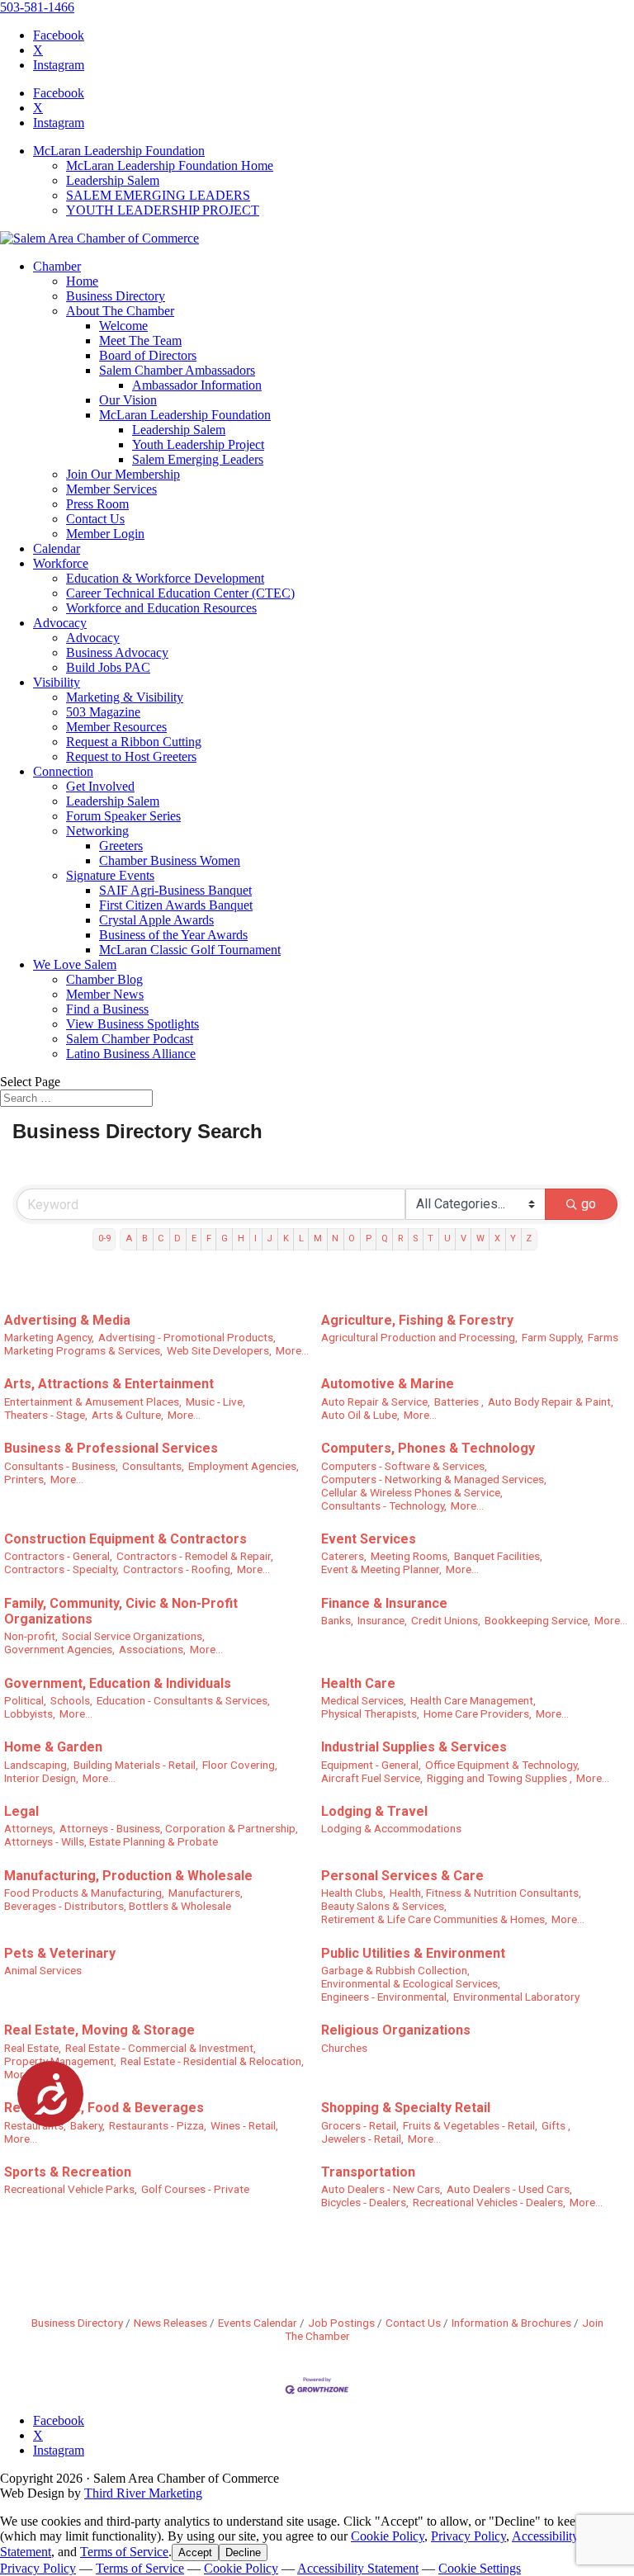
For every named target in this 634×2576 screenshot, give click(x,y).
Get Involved (100, 786)
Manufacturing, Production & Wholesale (128, 1876)
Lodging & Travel (374, 1811)
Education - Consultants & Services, (183, 1700)
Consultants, (153, 1466)
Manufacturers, (206, 1893)
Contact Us (95, 519)
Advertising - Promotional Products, (187, 1337)
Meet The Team (140, 340)
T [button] (431, 1238)
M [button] (318, 1238)
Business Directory (116, 296)
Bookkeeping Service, (537, 1620)
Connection (63, 771)
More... (292, 1350)
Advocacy (60, 623)
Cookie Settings (480, 2568)
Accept (195, 2552)
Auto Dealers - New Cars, (382, 2189)
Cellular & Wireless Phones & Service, (412, 1492)
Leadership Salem (113, 180)
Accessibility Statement (358, 2568)
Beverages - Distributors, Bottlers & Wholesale (118, 1906)
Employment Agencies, (244, 1466)
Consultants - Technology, (384, 1505)
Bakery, (88, 2125)
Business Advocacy (117, 652)
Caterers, (344, 1556)
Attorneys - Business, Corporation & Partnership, (179, 1828)
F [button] (209, 1238)
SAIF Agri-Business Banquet (175, 890)
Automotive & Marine (388, 1384)
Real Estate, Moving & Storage (99, 2030)
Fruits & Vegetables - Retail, (470, 2125)
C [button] (161, 1238)
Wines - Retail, (244, 2125)
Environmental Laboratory (516, 1997)
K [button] (286, 1238)
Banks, (337, 1620)
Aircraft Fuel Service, (372, 1778)
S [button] (415, 1238)
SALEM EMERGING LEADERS (158, 195)
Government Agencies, (59, 1649)
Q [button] (385, 1238)
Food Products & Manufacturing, (84, 1893)
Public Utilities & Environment (413, 1953)
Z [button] (529, 1238)
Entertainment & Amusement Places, (93, 1401)
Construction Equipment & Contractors (125, 1539)
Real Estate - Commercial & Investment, (161, 2048)
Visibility (57, 682)
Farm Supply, (553, 1337)
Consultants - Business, (61, 1466)
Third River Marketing (143, 2493)
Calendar (57, 548)
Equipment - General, (371, 1765)
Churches (344, 2048)
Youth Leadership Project (198, 444)
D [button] (177, 1238)
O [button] (352, 1238)
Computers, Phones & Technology (428, 1448)
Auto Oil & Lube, (360, 1415)
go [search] (589, 1204)
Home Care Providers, (478, 1713)
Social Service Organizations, (133, 1636)
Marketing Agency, (49, 1337)
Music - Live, (215, 1401)
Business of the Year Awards (173, 935)
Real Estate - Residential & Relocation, (212, 2061)
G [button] (225, 1238)
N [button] (335, 1238)
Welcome (123, 326)
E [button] (194, 1238)
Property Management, (60, 2061)
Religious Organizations (396, 2030)
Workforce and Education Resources (161, 608)
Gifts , (556, 2125)
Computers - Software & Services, (404, 1466)
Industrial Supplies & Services (414, 1747)
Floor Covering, (240, 1765)
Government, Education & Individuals (118, 1683)
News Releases (170, 2323)
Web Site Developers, (219, 1350)
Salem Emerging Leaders (198, 459)
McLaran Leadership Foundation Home (170, 165)
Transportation (368, 2172)
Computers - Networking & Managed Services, (434, 1479)
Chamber (57, 266)
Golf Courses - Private (195, 2189)
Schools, (71, 1700)
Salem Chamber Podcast (130, 1039)
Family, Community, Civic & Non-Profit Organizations (121, 1611)
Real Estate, (33, 2048)
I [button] (255, 1238)
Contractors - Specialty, (62, 1569)
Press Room (97, 504)
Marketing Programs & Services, (83, 1350)
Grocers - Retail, (360, 2125)
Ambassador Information (197, 385)
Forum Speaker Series (123, 816)
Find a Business (107, 1009)
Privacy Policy (468, 2536)
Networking (97, 831)
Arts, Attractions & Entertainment (109, 1384)
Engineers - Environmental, (385, 1997)
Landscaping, (37, 1765)
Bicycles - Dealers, (365, 2202)
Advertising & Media (67, 1320)
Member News (105, 994)
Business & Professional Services (111, 1448)
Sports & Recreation (68, 2172)
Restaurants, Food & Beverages (104, 2108)
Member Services (111, 489)
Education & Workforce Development (165, 578)
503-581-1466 (37, 7)
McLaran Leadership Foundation (119, 151)
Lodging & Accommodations (391, 1828)
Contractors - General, (58, 1556)
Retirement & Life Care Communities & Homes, (434, 1919)
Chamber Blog (104, 979)
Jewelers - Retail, (362, 2139)
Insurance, (382, 1620)
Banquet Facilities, (498, 1556)
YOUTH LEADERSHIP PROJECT (163, 210)
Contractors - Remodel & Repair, (195, 1556)
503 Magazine (103, 712)
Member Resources (116, 727)
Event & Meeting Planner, (381, 1569)
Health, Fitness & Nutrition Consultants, (485, 1893)
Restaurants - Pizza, (158, 2125)
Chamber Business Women (170, 860)
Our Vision (128, 400)
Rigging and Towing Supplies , (499, 1778)
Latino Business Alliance (131, 1054)
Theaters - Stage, (46, 1415)
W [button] (480, 1238)
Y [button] (513, 1238)
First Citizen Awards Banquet (176, 905)
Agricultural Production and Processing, (419, 1337)
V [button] (464, 1238)
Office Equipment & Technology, (502, 1765)
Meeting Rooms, (410, 1556)
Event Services (369, 1539)
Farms (603, 1337)
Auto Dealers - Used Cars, (509, 2189)
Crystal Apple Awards (156, 920)
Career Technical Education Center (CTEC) (180, 593)
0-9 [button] (104, 1238)
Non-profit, (31, 1636)
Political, (25, 1700)
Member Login (105, 534)
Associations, (152, 1649)
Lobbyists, (30, 1713)
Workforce (61, 563)
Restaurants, (35, 2125)
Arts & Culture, (128, 1415)
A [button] (129, 1238)
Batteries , (459, 1401)
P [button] (369, 1238)
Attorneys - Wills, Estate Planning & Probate (111, 1841)
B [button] (145, 1238)
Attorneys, (30, 1828)
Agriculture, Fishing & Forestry (417, 1320)
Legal (21, 1811)
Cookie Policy (388, 2536)
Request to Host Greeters (131, 756)
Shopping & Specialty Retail (406, 2108)
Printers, (25, 1479)
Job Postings (341, 2323)
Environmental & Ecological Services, (411, 1983)
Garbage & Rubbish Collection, (395, 1970)
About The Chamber (120, 311)
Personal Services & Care (402, 1876)
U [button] (447, 1238)
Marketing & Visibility (125, 697)
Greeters (121, 846)
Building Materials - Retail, (136, 1765)
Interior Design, (41, 1778)
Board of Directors (148, 355)
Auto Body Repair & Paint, (551, 1401)
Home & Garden (53, 1747)
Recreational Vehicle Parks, (71, 2189)
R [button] (400, 1238)
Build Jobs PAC (108, 667)
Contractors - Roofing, (178, 1569)
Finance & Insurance (384, 1603)
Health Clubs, (353, 1893)
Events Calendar (258, 2323)
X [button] (497, 1238)
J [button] (270, 1238)
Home (82, 281)
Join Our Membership (123, 474)
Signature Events (110, 875)
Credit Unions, (446, 1620)
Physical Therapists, (370, 1713)
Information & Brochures (511, 2323)
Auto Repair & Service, (376, 1401)
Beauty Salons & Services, (384, 1906)
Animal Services (43, 1970)
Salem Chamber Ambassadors (177, 370)
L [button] (301, 1238)
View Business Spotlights (132, 1024)
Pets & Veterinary (60, 1953)
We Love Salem (75, 964)
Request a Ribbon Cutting (134, 742)
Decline (243, 2552)
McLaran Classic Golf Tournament (190, 950)
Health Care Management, (473, 1700)
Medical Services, (364, 1700)
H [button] (241, 1238)
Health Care (358, 1683)
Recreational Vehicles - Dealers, (489, 2202)
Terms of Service (124, 2552)
